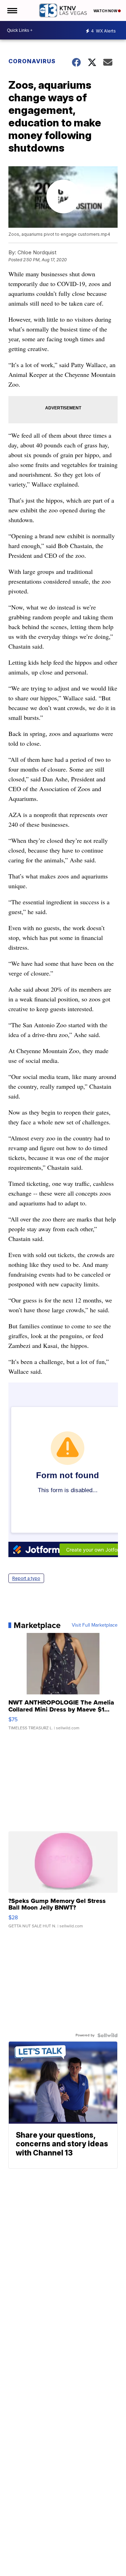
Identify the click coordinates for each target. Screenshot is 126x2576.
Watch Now (106, 11)
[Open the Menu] (12, 10)
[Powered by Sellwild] (107, 2035)
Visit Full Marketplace (95, 1625)
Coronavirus (32, 61)
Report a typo (26, 1578)
